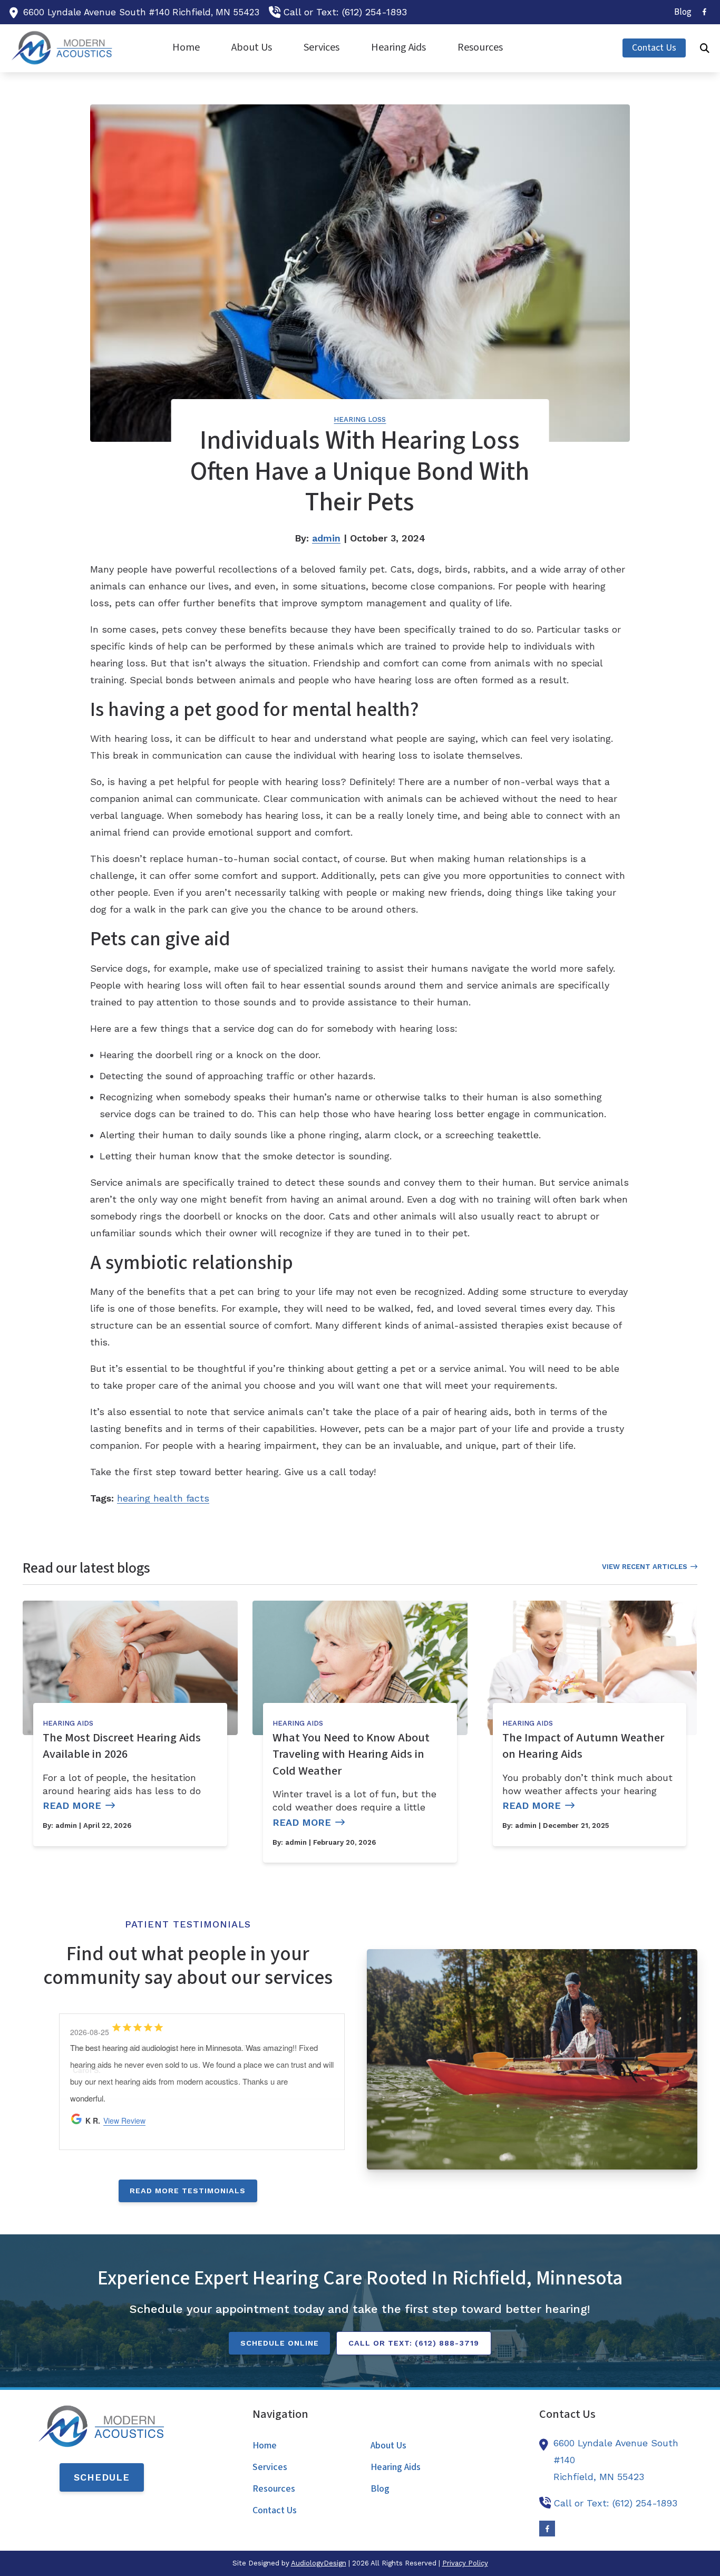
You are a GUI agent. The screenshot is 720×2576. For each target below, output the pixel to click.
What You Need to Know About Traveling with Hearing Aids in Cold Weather (351, 1754)
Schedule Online (280, 2343)
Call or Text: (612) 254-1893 (345, 12)
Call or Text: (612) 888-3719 (414, 2343)
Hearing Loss (360, 419)
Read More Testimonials (188, 2191)
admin (326, 538)
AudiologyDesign (319, 2563)
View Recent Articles (645, 1567)
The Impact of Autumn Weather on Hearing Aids (583, 1746)
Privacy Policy (465, 2563)
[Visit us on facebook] (704, 12)
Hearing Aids (68, 1723)
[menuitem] (680, 12)
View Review (124, 2120)
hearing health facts (163, 1498)
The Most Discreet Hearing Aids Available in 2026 (122, 1746)
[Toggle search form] (705, 48)
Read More (72, 1805)
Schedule (102, 2477)
